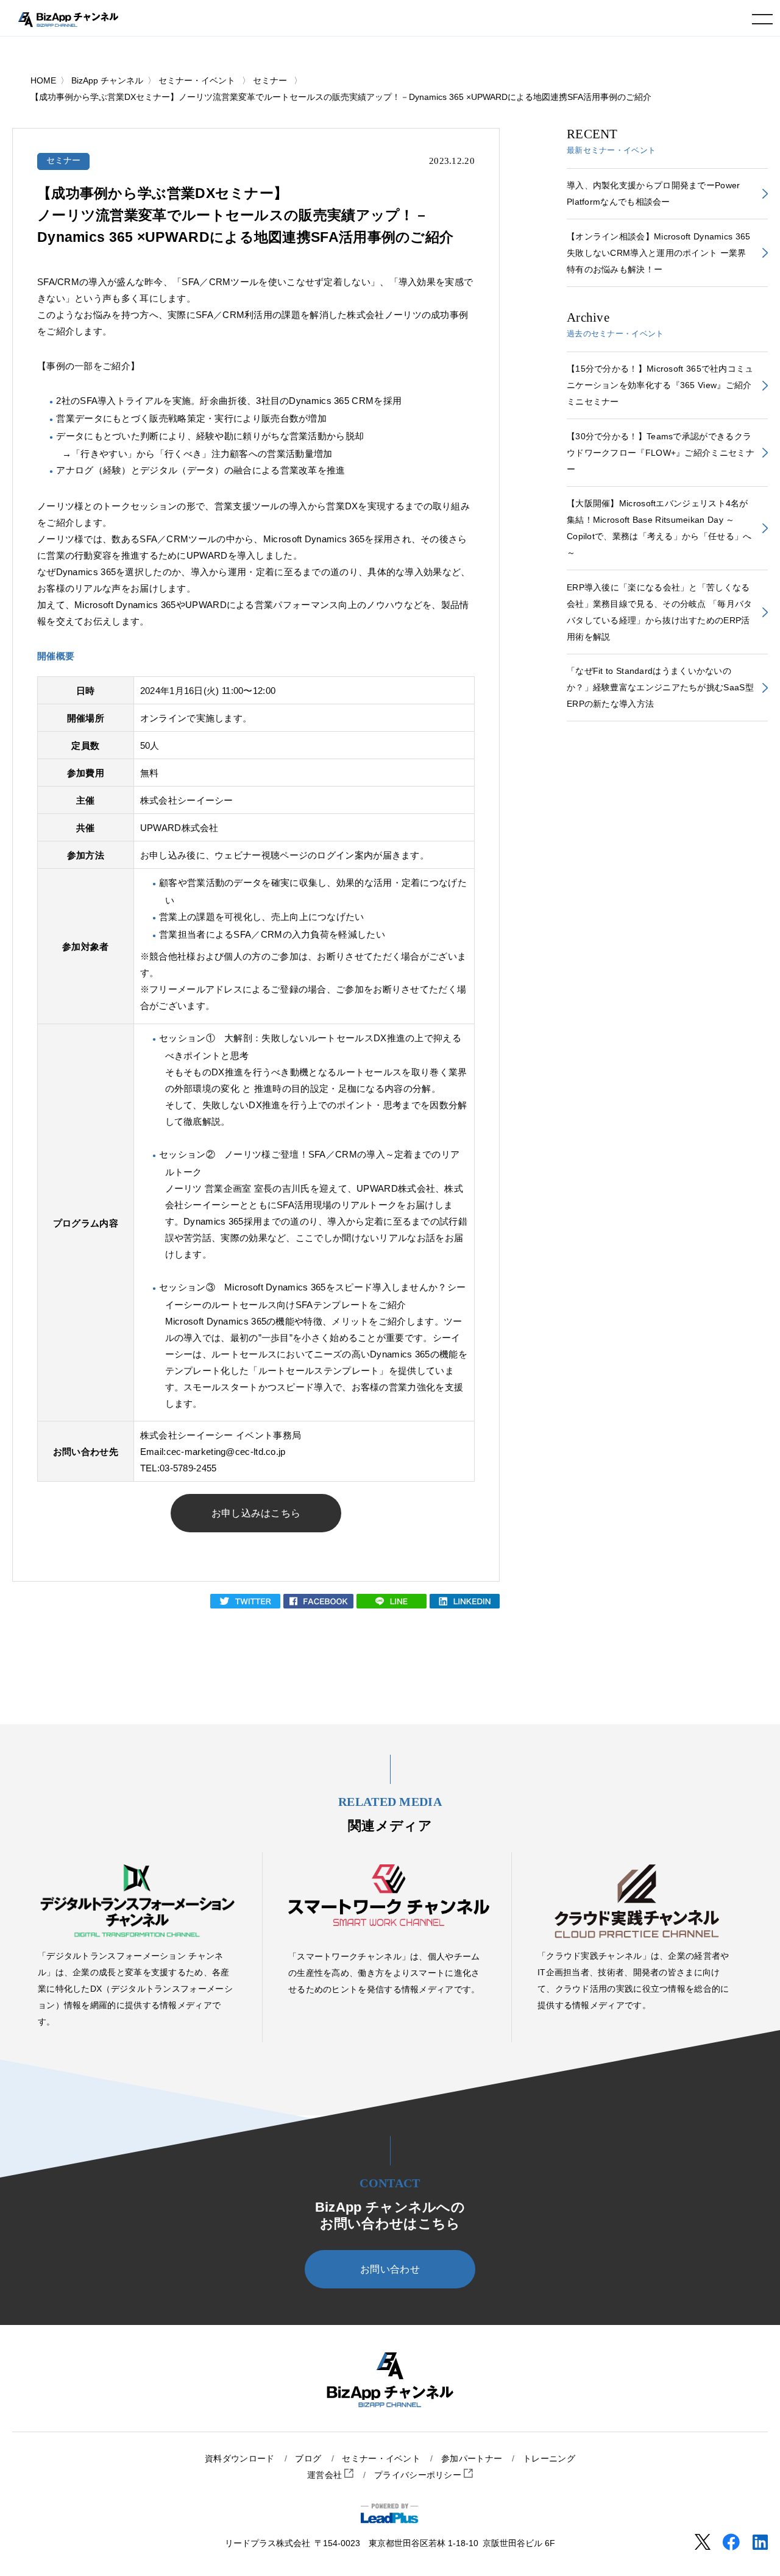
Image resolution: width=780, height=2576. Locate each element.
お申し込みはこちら (256, 1513)
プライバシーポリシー (419, 2475)
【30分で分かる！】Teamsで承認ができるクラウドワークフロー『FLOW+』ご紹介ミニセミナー (661, 453)
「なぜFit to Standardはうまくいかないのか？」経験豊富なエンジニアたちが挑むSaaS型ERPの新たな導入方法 (660, 687)
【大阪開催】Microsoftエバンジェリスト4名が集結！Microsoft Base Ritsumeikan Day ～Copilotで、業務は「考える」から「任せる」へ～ (659, 528)
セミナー (64, 161)
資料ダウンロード (239, 2459)
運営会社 (326, 2475)
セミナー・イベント (381, 2459)
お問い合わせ (390, 2269)
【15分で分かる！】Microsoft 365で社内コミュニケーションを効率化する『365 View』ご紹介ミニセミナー (660, 385)
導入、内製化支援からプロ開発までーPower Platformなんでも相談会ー (654, 193)
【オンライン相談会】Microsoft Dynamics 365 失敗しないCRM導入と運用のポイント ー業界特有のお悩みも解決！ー (659, 253)
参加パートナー (472, 2459)
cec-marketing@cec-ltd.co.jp (226, 1452)
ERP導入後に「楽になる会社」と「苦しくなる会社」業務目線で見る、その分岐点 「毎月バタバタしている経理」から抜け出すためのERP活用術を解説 (660, 612)
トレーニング (549, 2459)
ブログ (308, 2459)
